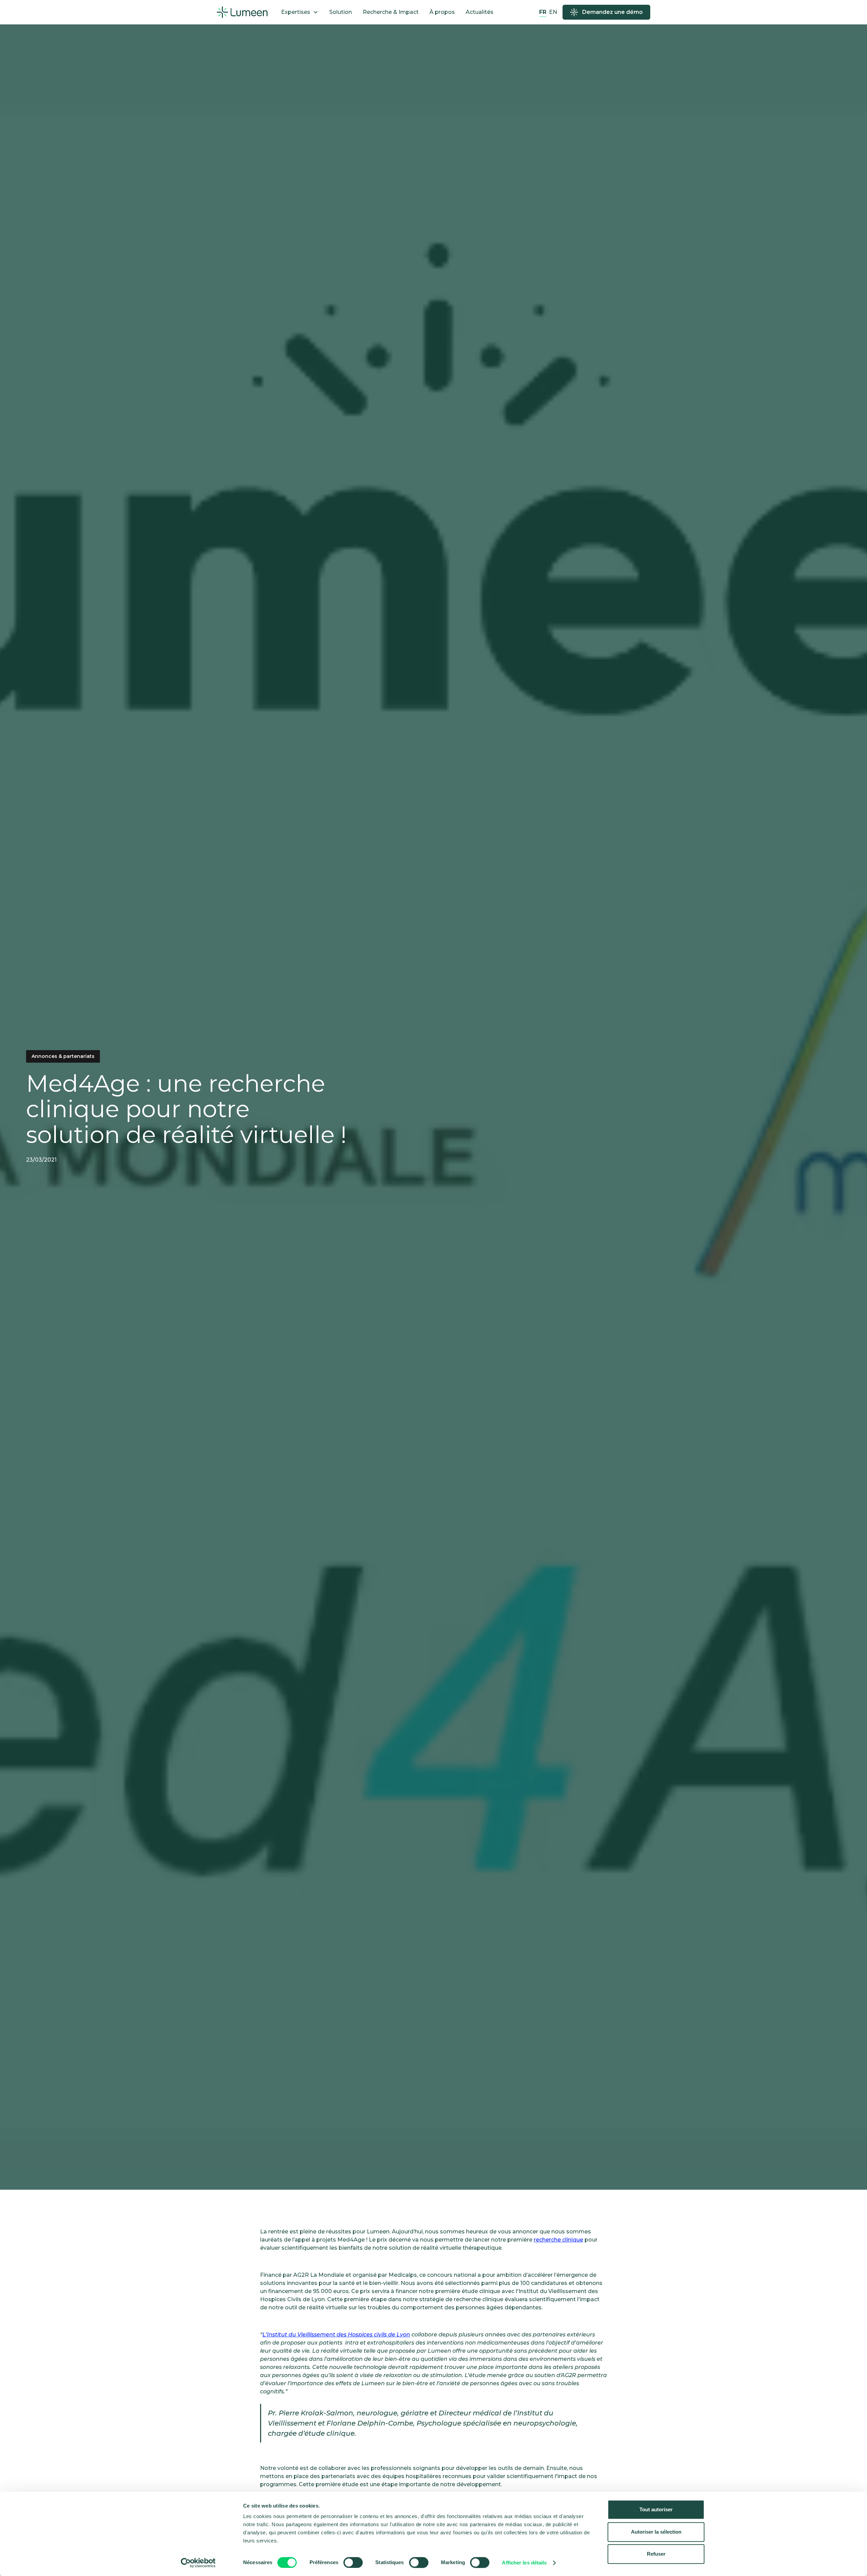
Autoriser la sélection (656, 2532)
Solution (341, 12)
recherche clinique (558, 2240)
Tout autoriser (656, 2509)
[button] (300, 12)
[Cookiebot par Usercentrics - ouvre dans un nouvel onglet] (198, 2563)
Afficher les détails (524, 2563)
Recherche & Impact (391, 12)
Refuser (656, 2554)
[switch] (353, 2562)
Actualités (480, 12)
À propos (442, 12)
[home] (242, 12)
